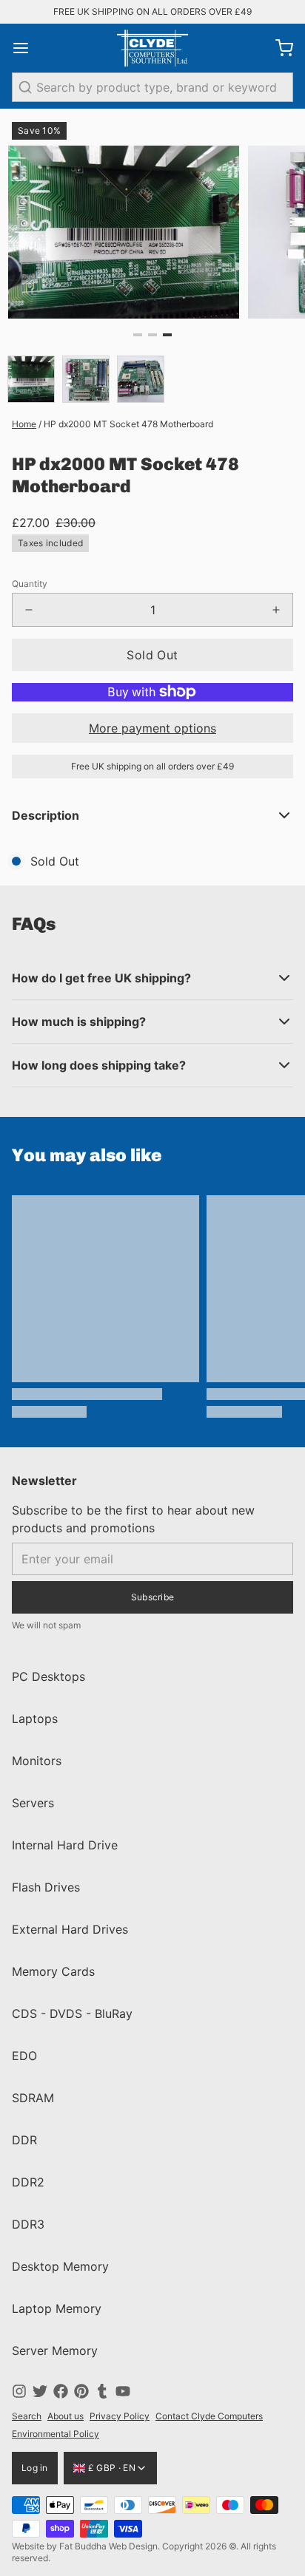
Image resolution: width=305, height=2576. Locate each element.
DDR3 (28, 2224)
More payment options (152, 728)
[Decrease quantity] (29, 610)
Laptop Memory (57, 2308)
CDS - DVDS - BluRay (72, 2013)
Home (24, 424)
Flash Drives (46, 1887)
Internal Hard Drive (65, 1845)
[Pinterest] (81, 2391)
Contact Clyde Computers (209, 2416)
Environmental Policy (56, 2434)
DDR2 (28, 2182)
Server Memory (55, 2351)
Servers (33, 1803)
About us (66, 2416)
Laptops (35, 1719)
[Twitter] (40, 2391)
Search (27, 2416)
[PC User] (152, 48)
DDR (24, 2140)
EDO (24, 2056)
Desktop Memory (60, 2266)
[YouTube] (123, 2391)
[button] (152, 655)
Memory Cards (53, 1971)
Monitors (37, 1761)
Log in (35, 2468)
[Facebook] (61, 2391)
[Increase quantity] (276, 610)
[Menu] (27, 48)
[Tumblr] (102, 2391)
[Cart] (278, 48)
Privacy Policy (120, 2416)
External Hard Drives (70, 1929)
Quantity (30, 584)
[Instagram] (19, 2391)
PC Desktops (48, 1676)
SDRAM (33, 2098)
